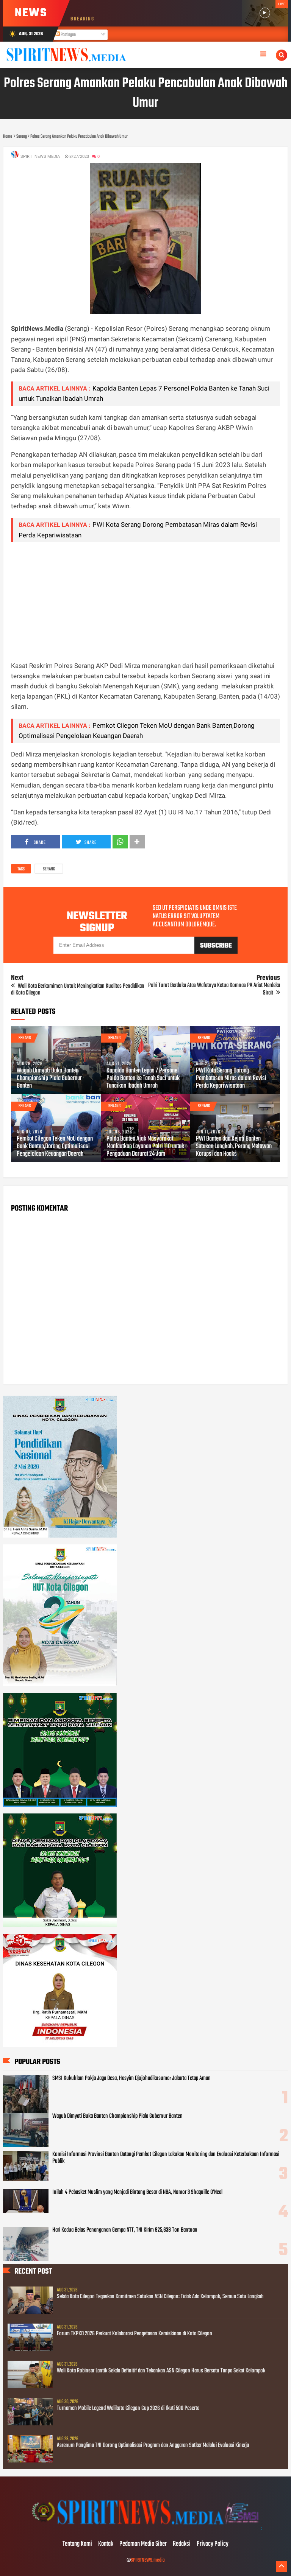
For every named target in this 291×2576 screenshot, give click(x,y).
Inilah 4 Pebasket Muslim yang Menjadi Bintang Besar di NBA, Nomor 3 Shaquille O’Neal (137, 2192)
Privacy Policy (213, 2544)
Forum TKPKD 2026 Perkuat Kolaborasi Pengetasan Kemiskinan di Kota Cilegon (135, 2334)
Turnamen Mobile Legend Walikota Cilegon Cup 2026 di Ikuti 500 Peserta (128, 2408)
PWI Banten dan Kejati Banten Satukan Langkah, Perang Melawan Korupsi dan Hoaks (234, 1147)
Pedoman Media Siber (143, 2544)
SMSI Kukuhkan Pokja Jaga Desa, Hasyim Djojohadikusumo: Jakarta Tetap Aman (131, 2078)
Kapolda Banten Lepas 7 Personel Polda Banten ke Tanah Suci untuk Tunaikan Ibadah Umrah (143, 1079)
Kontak (106, 2544)
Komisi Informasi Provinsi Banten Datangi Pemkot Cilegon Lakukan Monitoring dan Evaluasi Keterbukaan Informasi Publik (166, 2158)
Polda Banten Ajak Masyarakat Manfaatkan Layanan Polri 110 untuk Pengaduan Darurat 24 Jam (145, 1147)
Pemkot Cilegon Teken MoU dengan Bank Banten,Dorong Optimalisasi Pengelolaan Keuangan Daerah (55, 1147)
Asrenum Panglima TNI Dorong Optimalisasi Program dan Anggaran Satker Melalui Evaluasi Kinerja (153, 2445)
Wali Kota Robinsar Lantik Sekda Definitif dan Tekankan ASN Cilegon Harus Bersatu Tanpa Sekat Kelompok (161, 2371)
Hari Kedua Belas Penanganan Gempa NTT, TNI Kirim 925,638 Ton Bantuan (125, 2230)
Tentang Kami (77, 2544)
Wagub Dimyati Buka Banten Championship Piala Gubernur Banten (49, 1079)
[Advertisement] (146, 601)
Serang (49, 869)
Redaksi (182, 2544)
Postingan (68, 35)
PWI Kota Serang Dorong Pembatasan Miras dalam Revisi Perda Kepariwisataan (231, 1079)
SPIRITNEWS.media (148, 2560)
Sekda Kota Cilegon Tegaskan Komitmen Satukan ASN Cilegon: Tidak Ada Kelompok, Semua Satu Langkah (160, 2297)
